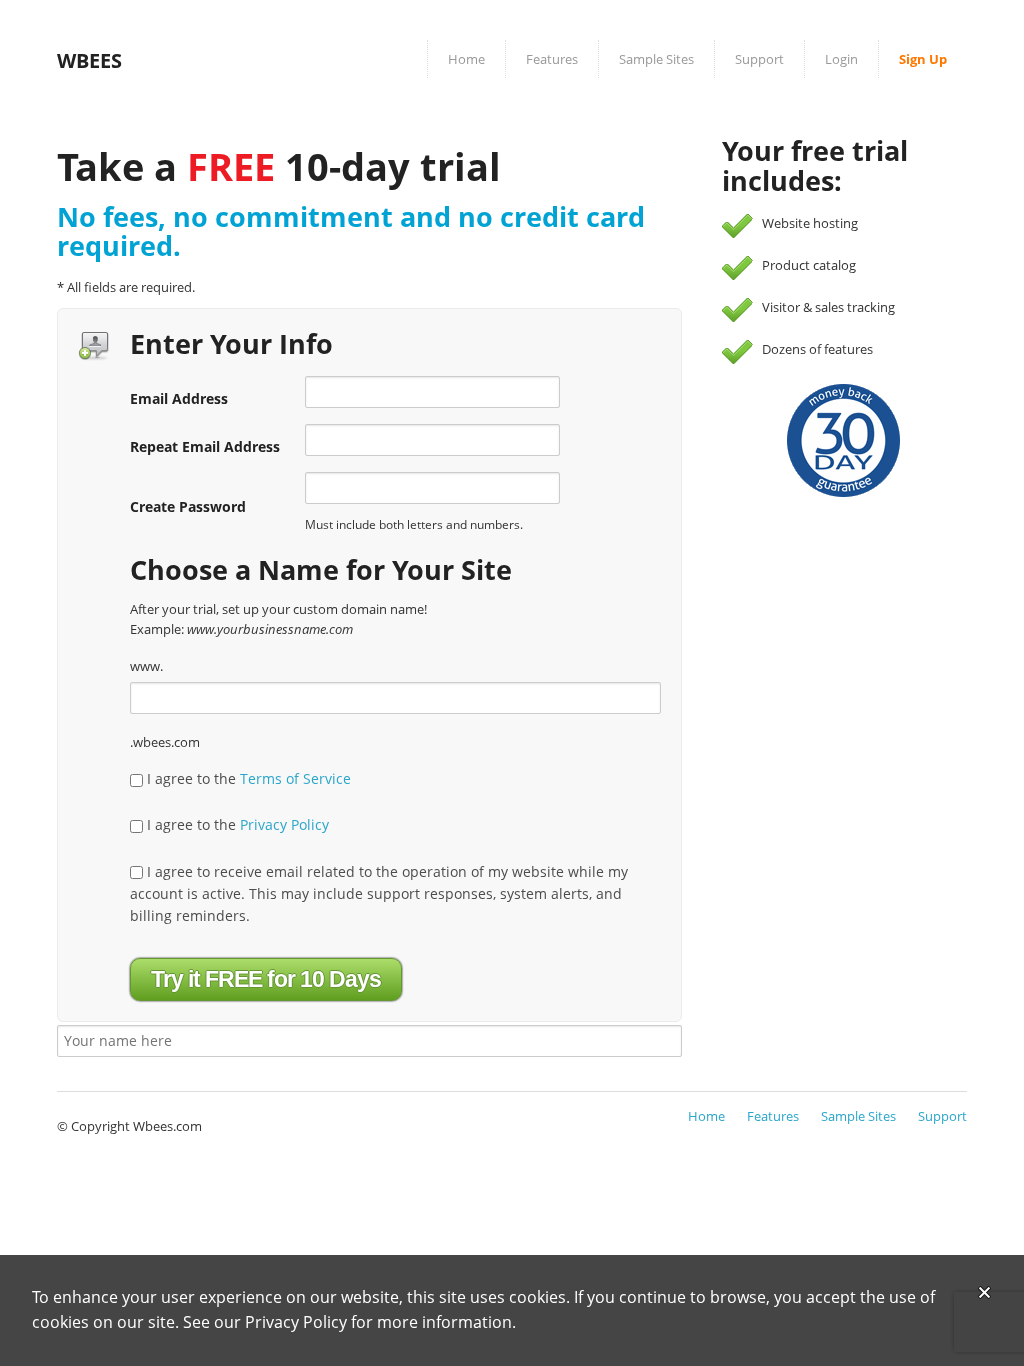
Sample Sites (656, 59)
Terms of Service (295, 778)
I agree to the (247, 778)
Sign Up (923, 59)
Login (841, 59)
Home (466, 59)
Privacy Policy (284, 824)
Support (759, 59)
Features (552, 59)
